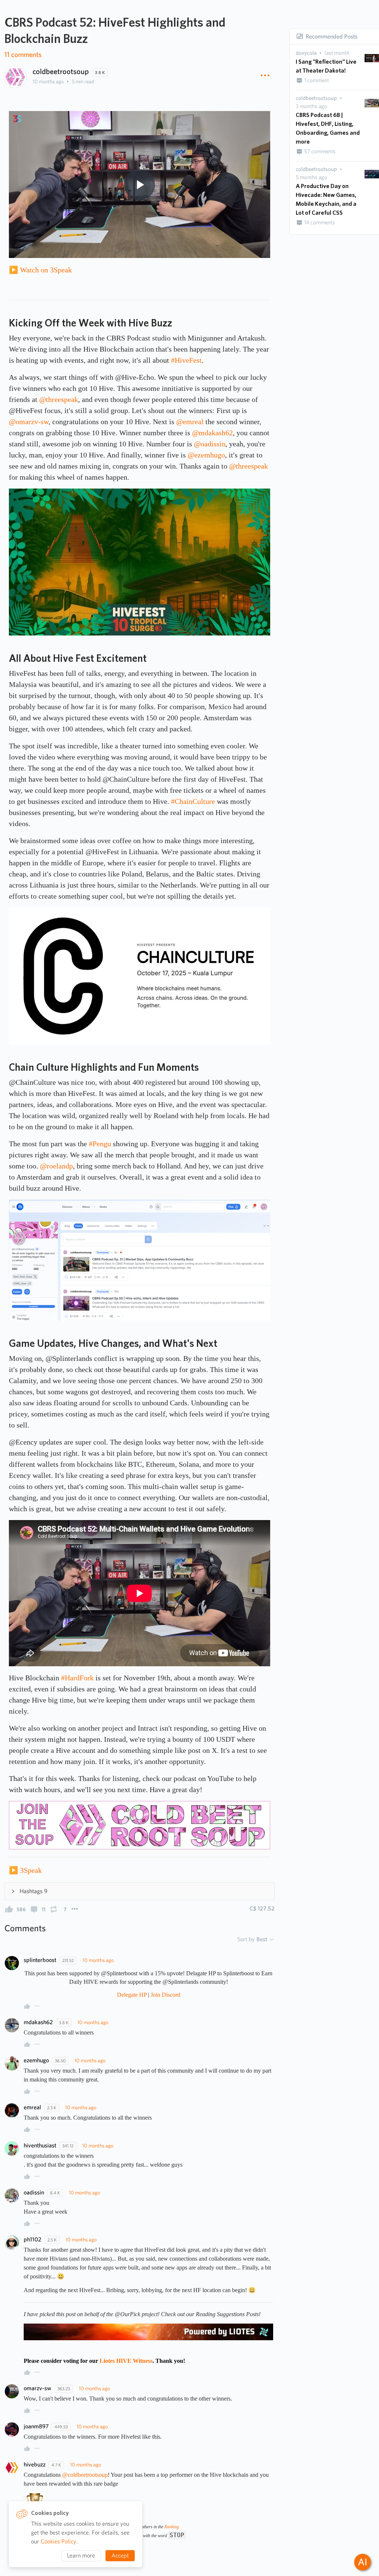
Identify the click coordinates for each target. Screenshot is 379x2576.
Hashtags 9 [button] (33, 1891)
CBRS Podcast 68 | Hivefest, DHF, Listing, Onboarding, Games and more (328, 128)
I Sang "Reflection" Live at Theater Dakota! (326, 66)
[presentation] (306, 53)
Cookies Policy (58, 2541)
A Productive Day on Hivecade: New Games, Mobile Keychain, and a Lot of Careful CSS (326, 199)
